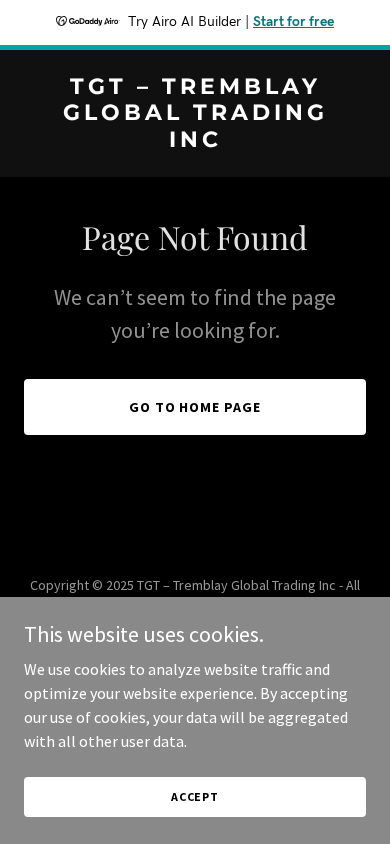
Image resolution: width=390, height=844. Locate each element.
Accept (195, 796)
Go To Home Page (195, 407)
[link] (195, 141)
